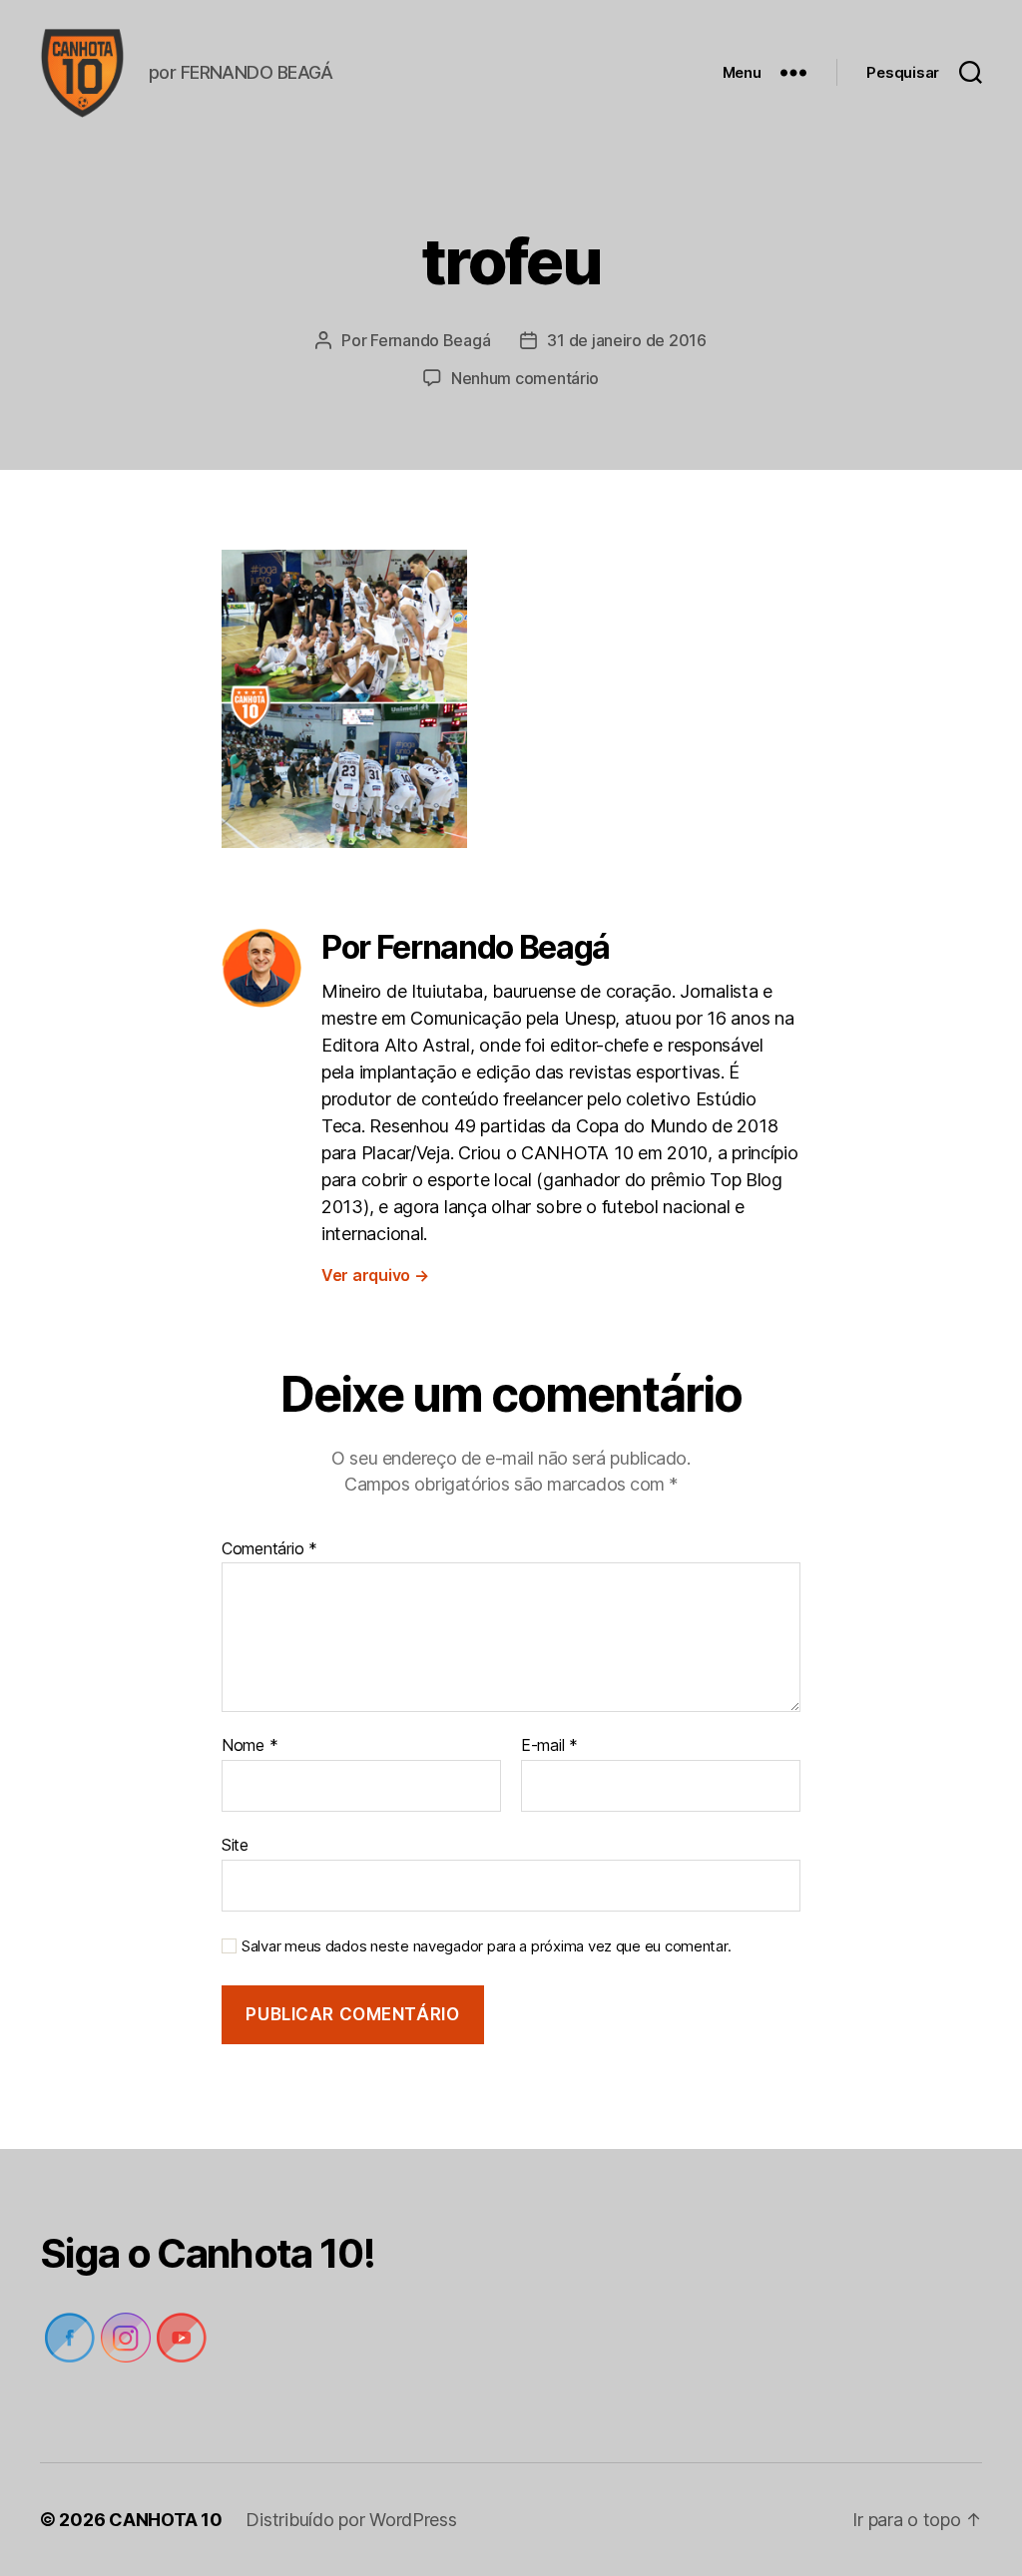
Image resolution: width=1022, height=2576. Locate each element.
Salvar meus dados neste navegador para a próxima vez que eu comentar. (486, 1946)
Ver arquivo (375, 1275)
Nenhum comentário (525, 378)
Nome (250, 1746)
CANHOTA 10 (165, 2520)
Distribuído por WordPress (351, 2520)
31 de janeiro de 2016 (626, 340)
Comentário (269, 1549)
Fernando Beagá (430, 340)
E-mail (549, 1746)
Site (235, 1844)
